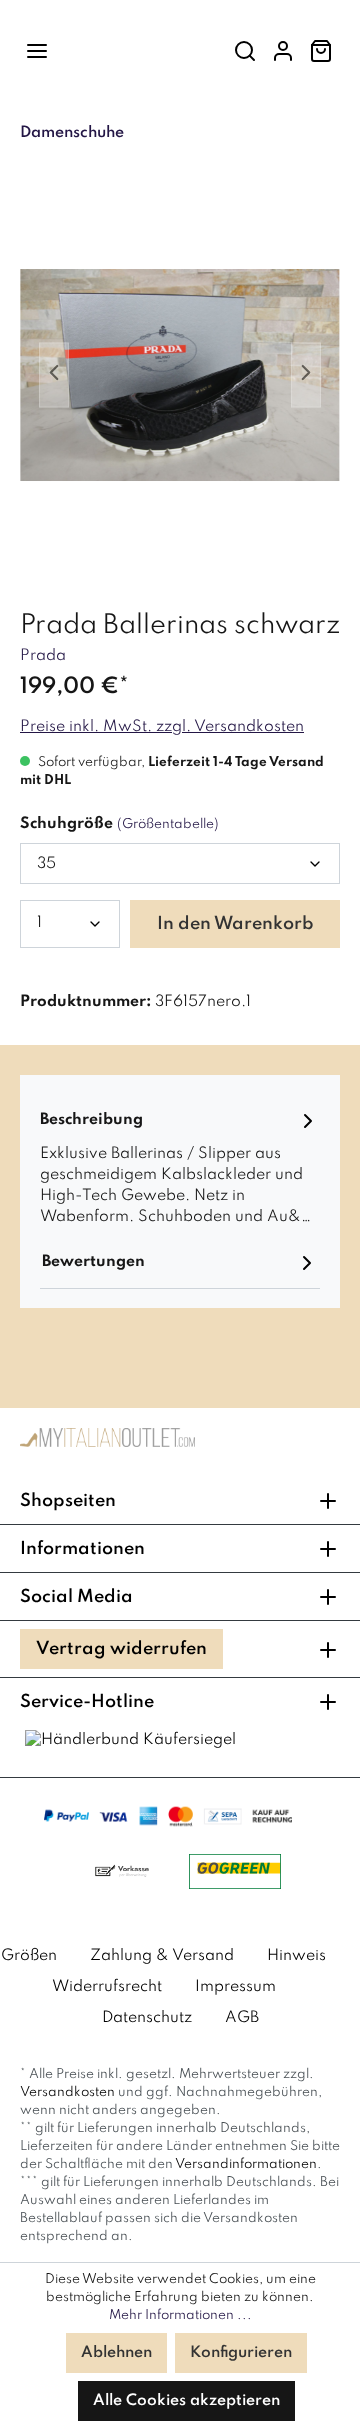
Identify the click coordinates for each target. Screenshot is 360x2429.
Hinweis (296, 1956)
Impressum (235, 1987)
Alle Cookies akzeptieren (186, 2401)
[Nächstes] (306, 375)
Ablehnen (116, 2353)
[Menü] (37, 51)
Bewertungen (93, 1262)
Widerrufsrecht (107, 1987)
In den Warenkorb (235, 924)
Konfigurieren (241, 2353)
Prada (43, 656)
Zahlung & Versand (162, 1956)
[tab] (180, 1166)
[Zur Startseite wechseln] (107, 1442)
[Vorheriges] (54, 375)
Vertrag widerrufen (121, 1649)
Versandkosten (67, 2092)
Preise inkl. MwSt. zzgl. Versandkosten (162, 727)
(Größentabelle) (168, 824)
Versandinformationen (246, 2164)
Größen (29, 1956)
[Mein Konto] (283, 51)
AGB (242, 2018)
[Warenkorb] (321, 51)
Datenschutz (147, 2018)
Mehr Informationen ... (180, 2315)
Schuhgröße (119, 824)
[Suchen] (245, 51)
